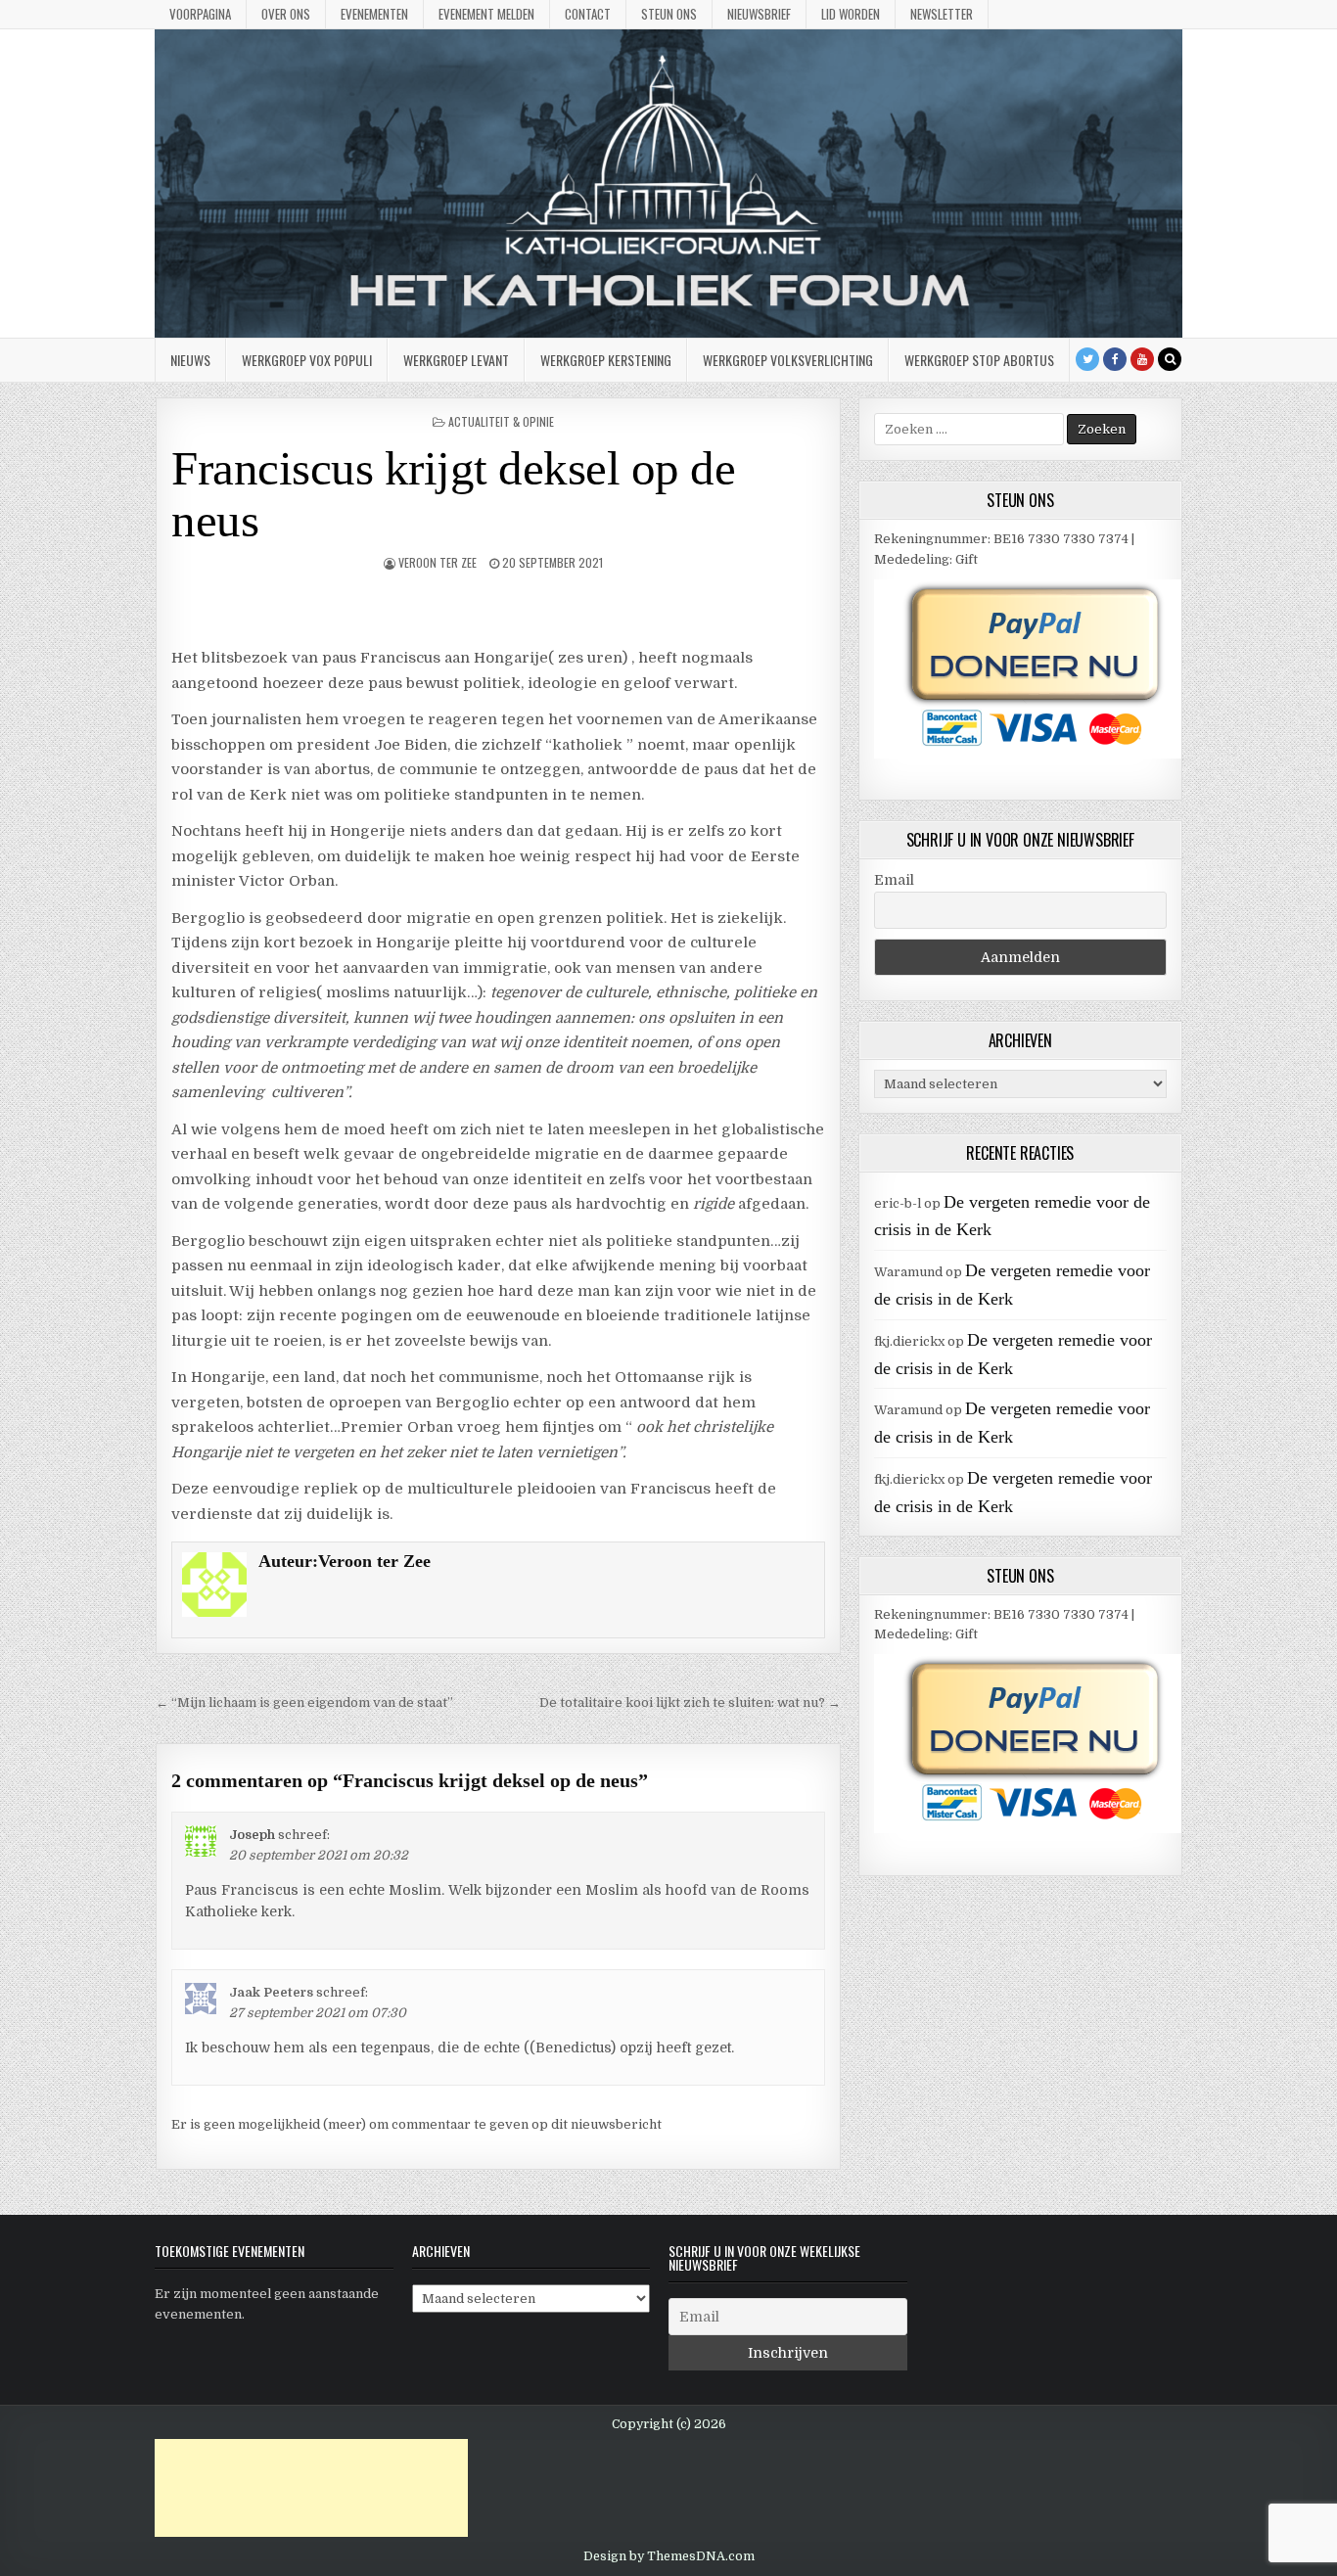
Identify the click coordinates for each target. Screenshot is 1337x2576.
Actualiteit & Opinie (501, 421)
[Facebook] (1115, 359)
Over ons (286, 14)
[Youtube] (1142, 359)
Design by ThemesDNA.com (669, 2556)
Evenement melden (486, 14)
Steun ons (669, 14)
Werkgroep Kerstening (606, 360)
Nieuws (190, 360)
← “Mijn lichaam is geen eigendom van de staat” (304, 1702)
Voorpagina (200, 14)
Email (894, 880)
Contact (588, 14)
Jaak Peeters (271, 1992)
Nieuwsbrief (759, 14)
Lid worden (851, 14)
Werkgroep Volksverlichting (788, 360)
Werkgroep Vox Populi (307, 360)
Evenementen (374, 14)
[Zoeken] (1170, 359)
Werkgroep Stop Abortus (979, 360)
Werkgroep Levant (456, 360)
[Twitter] (1087, 359)
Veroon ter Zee (438, 562)
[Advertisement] (311, 2488)
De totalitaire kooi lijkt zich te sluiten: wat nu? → (690, 1702)
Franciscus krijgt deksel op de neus (453, 494)
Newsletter (942, 14)
